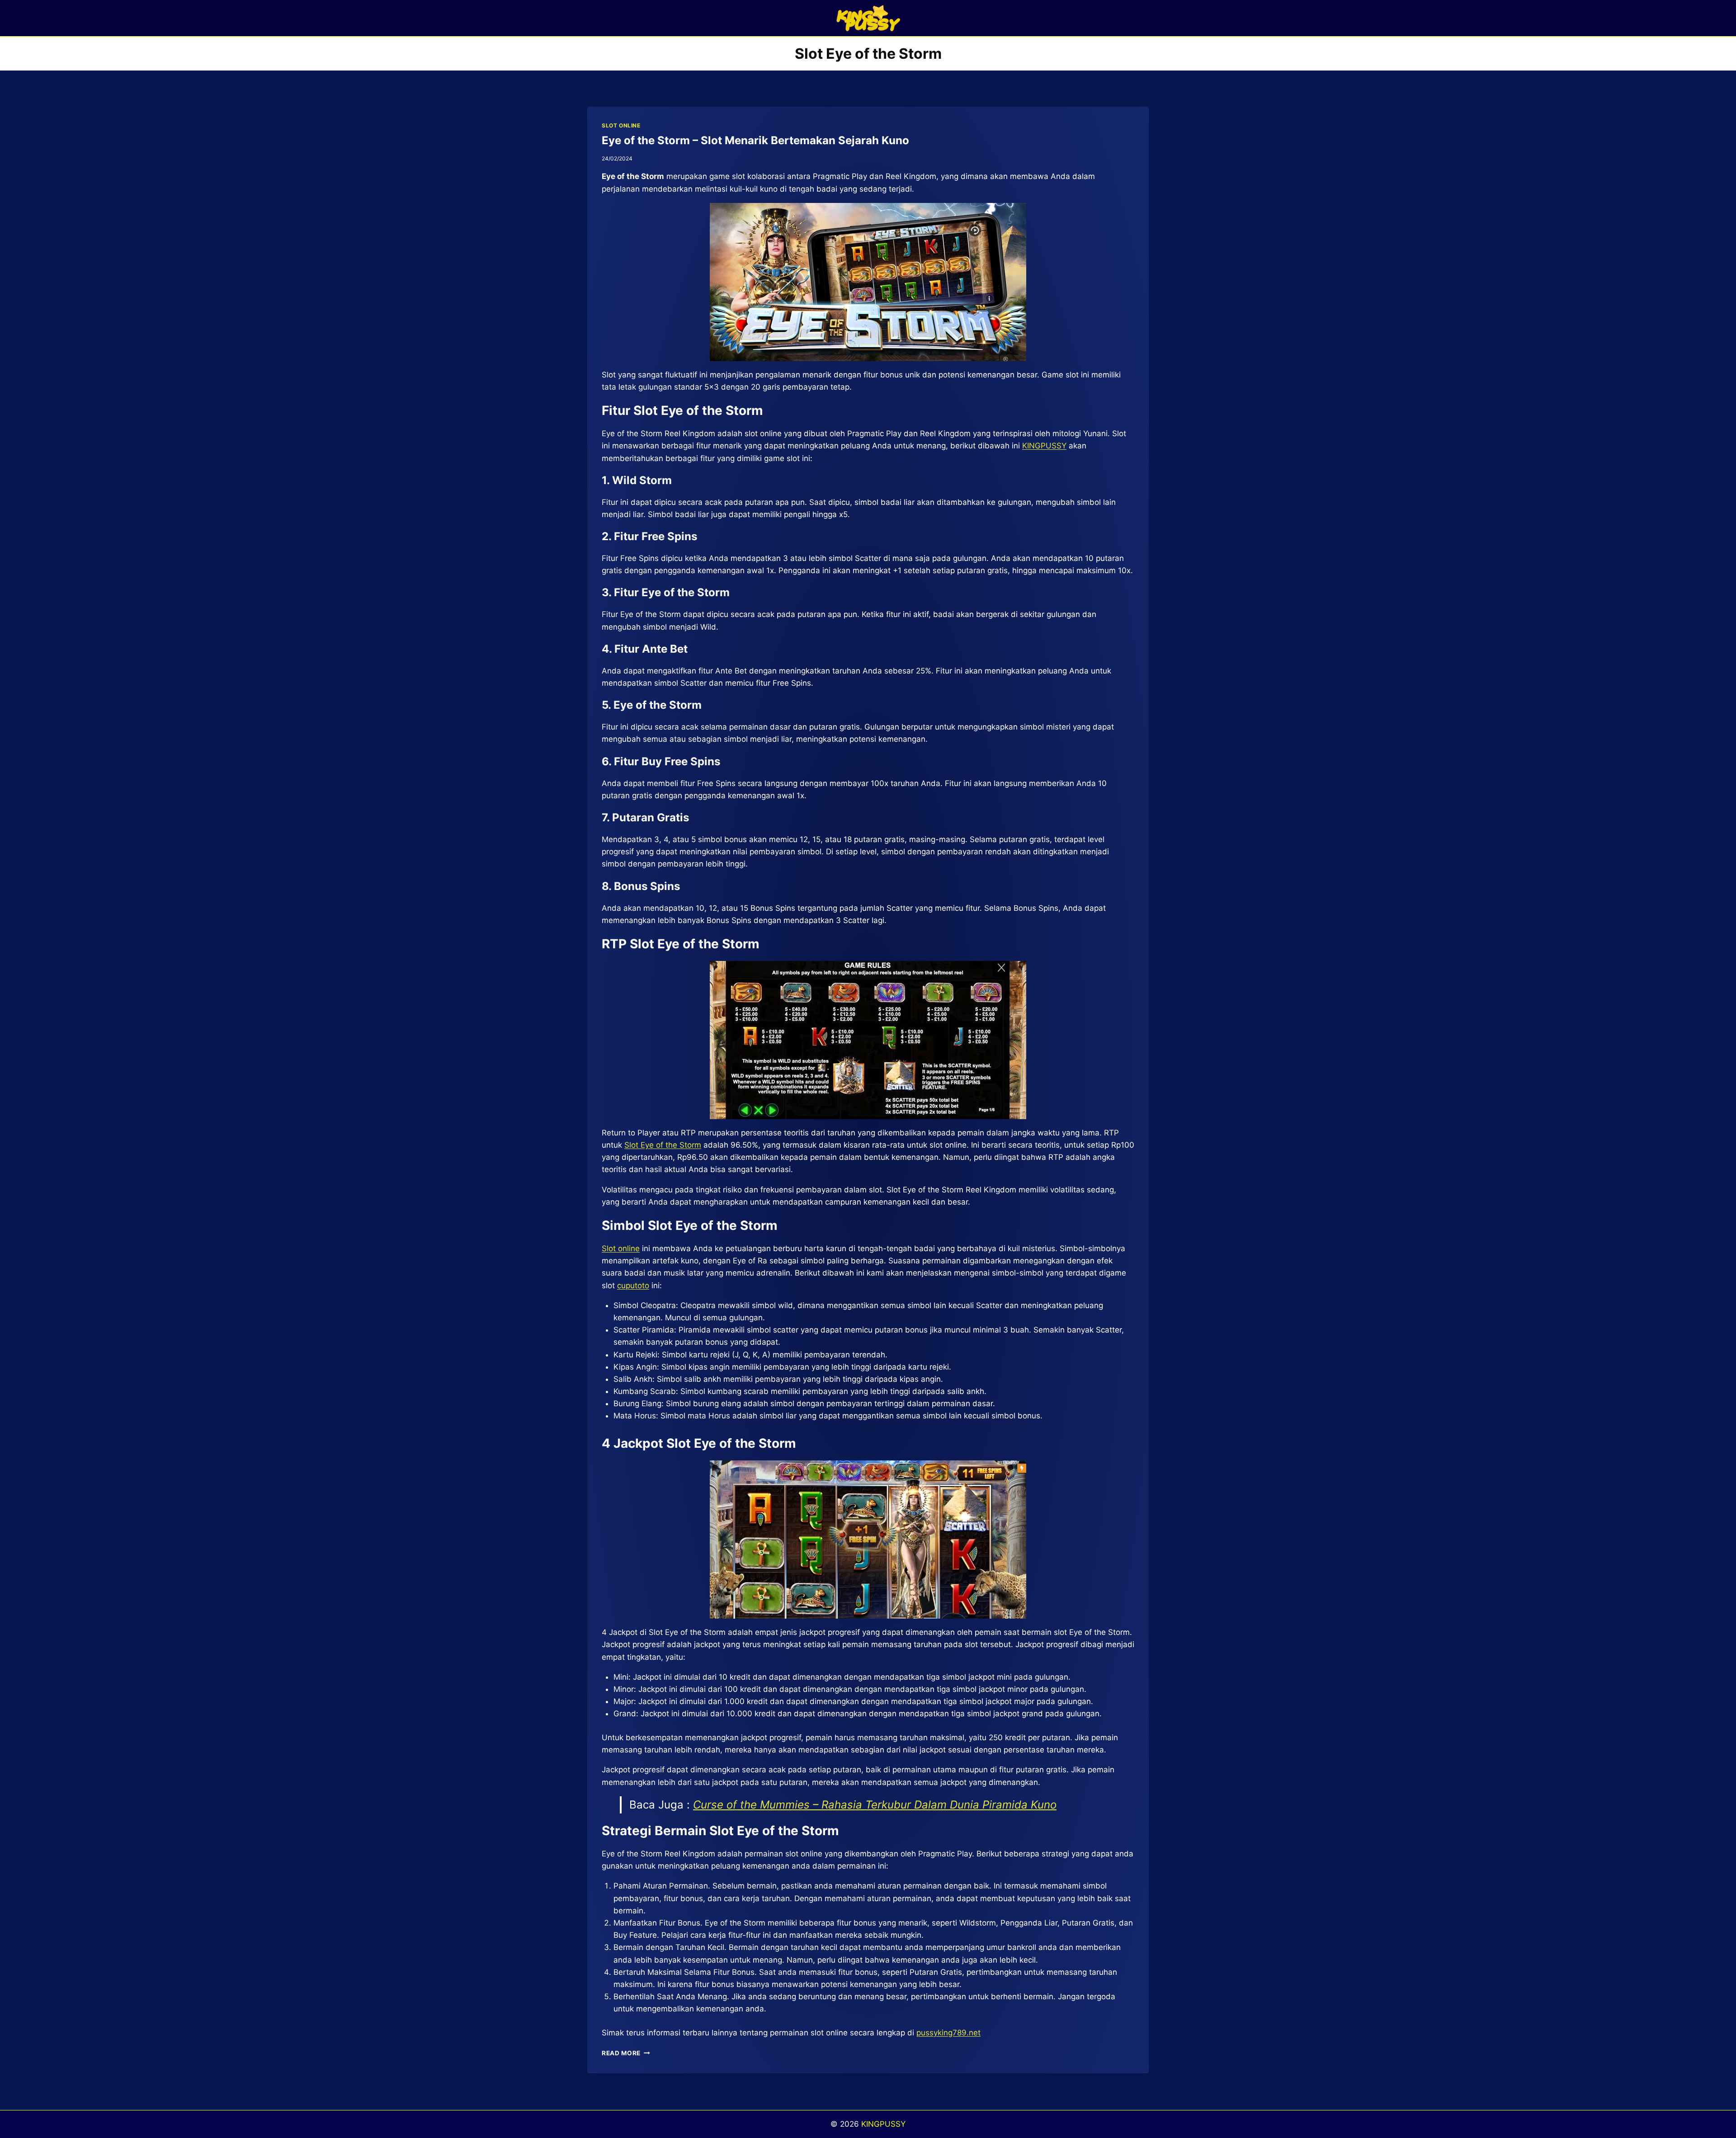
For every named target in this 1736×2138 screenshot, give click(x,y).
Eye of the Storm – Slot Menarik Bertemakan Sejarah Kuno (755, 140)
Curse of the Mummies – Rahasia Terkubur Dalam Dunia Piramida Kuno (875, 1805)
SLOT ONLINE (621, 125)
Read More (626, 2053)
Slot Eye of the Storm (663, 1145)
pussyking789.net (948, 2033)
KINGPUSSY (1044, 446)
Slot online (621, 1248)
